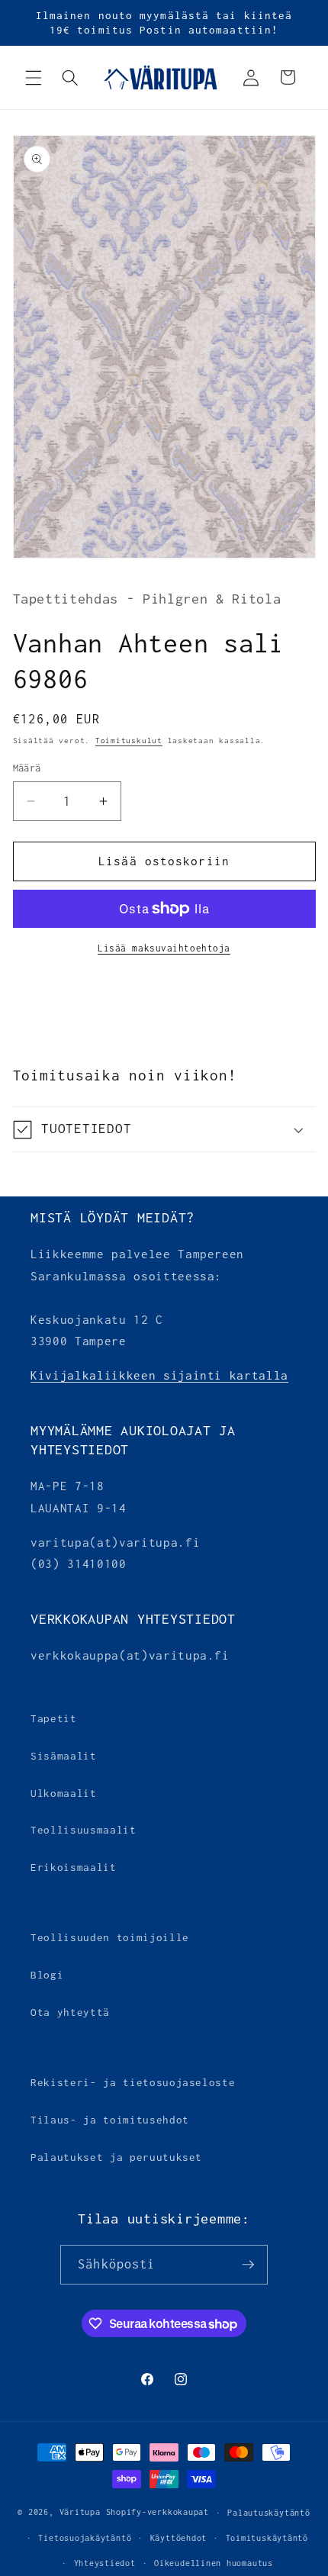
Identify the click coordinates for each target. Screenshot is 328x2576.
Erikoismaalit (74, 1867)
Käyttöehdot (178, 2538)
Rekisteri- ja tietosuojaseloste (133, 2082)
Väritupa (80, 2513)
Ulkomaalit (64, 1793)
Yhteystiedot (105, 2563)
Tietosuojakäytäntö (85, 2538)
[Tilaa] (248, 2265)
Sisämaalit (64, 1756)
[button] (34, 77)
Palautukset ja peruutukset (116, 2157)
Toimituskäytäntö (267, 2538)
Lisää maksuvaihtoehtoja (164, 948)
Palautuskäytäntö (269, 2513)
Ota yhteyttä (70, 2012)
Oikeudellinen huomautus (214, 2563)
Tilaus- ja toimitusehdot (110, 2120)
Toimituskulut (129, 741)
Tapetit (54, 1718)
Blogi (47, 1975)
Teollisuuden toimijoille (110, 1937)
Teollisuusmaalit (84, 1830)
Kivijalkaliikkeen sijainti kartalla (159, 1375)
